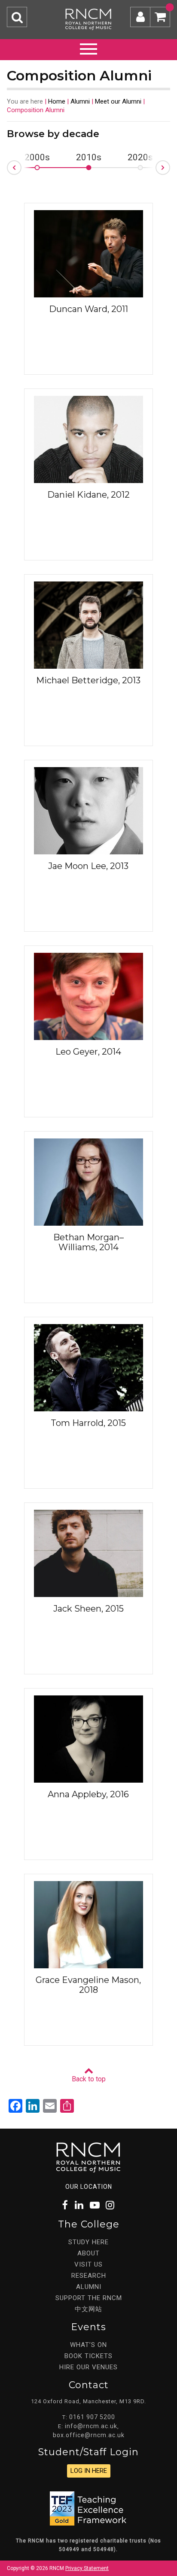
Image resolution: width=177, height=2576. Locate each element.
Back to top (89, 2079)
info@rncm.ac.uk (91, 2426)
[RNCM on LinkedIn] (79, 2205)
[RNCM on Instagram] (110, 2205)
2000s (37, 158)
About (88, 2253)
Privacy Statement (87, 2568)
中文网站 (88, 2309)
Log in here (89, 2471)
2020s (140, 158)
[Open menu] (88, 48)
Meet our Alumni (118, 101)
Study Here (88, 2242)
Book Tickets (88, 2356)
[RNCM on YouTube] (95, 2205)
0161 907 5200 (92, 2417)
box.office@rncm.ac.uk (89, 2435)
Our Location (89, 2187)
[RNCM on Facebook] (66, 2205)
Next (170, 165)
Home (57, 101)
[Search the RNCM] (17, 17)
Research (89, 2276)
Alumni (80, 101)
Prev (7, 170)
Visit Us (88, 2264)
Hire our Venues (88, 2367)
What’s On (88, 2345)
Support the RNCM (89, 2298)
